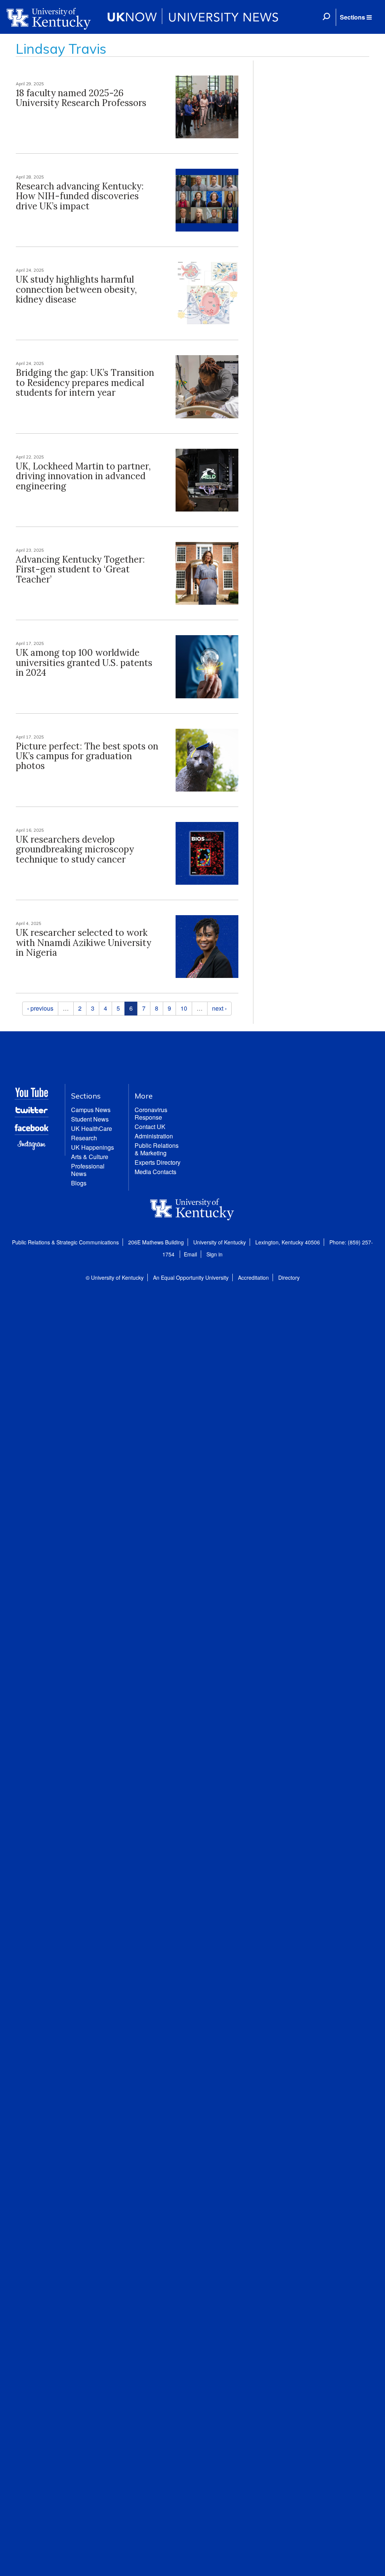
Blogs (79, 1183)
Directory (289, 1277)
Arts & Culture (90, 1157)
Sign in (214, 1254)
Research (84, 1138)
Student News (90, 1119)
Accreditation (253, 1277)
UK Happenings (92, 1147)
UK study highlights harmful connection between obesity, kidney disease (76, 289)
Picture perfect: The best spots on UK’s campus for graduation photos (87, 756)
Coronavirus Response (151, 1113)
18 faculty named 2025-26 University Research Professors (81, 98)
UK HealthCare (92, 1128)
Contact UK (150, 1127)
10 (184, 1008)
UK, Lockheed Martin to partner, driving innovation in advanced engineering (83, 476)
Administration (154, 1136)
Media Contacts (155, 1172)
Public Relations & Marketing (157, 1149)
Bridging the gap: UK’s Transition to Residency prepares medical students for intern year (85, 383)
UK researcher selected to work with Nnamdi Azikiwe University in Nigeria (83, 943)
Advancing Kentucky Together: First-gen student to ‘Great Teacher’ (80, 569)
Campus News (91, 1110)
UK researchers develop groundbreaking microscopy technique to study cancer (75, 849)
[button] (356, 17)
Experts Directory (158, 1162)
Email (190, 1254)
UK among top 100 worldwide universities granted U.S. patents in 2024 (84, 663)
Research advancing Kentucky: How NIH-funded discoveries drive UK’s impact (80, 196)
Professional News (88, 1170)
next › (219, 1008)
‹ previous (40, 1008)
